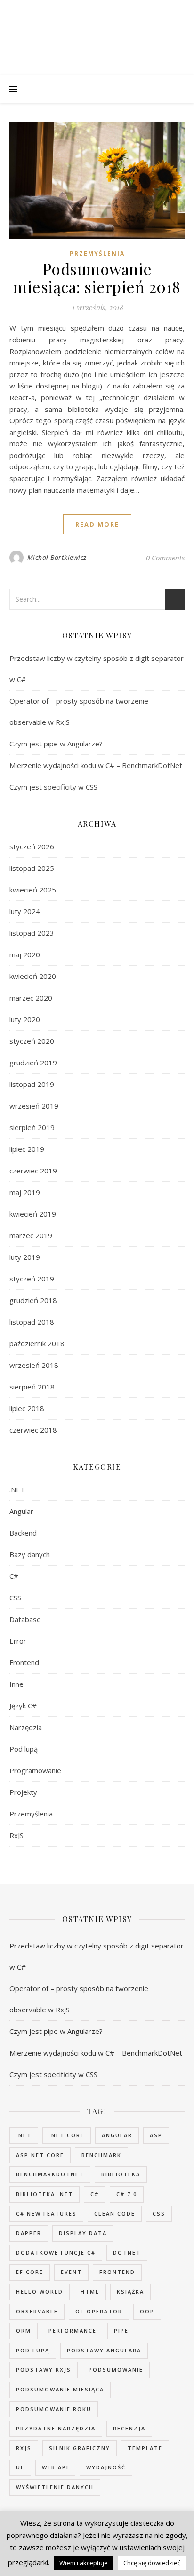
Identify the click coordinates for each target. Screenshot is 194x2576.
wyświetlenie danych (55, 2487)
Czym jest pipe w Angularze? (56, 744)
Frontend (24, 1662)
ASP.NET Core (40, 2155)
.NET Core (67, 2135)
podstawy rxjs (44, 2370)
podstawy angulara (104, 2350)
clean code (115, 2214)
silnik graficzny (80, 2448)
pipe (121, 2331)
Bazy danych (30, 1554)
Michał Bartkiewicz (57, 557)
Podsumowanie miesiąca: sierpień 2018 (97, 278)
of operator (99, 2311)
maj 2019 (25, 1192)
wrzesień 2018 (34, 1365)
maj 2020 (25, 954)
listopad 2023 (32, 933)
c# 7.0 (127, 2194)
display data (83, 2233)
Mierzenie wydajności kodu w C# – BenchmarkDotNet (96, 765)
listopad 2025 (32, 868)
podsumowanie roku (54, 2409)
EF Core (30, 2272)
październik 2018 (37, 1343)
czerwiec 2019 (33, 1171)
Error (18, 1641)
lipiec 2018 (27, 1408)
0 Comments (165, 558)
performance (73, 2331)
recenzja (129, 2428)
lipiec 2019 (27, 1149)
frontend (117, 2272)
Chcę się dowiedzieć (152, 2563)
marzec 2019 (31, 1235)
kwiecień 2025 (33, 890)
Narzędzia (26, 1727)
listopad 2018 (32, 1322)
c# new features (46, 2214)
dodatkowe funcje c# (56, 2253)
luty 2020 (25, 1019)
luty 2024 (25, 911)
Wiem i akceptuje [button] (84, 2563)
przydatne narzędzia (56, 2428)
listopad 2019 (32, 1084)
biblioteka (121, 2174)
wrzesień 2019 (34, 1106)
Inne (16, 1684)
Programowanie (35, 1770)
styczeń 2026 (32, 846)
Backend (23, 1533)
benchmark (101, 2155)
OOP (147, 2311)
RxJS (16, 1835)
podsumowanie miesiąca (60, 2389)
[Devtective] (97, 36)
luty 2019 (25, 1257)
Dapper (29, 2233)
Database (25, 1619)
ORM (24, 2331)
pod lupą (33, 2350)
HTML (90, 2292)
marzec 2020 (31, 998)
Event (71, 2272)
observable (37, 2311)
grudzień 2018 (33, 1300)
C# (14, 1576)
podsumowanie (116, 2370)
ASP (156, 2135)
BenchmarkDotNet (50, 2174)
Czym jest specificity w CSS (53, 787)
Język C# (23, 1706)
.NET (17, 1490)
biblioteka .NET (44, 2194)
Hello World (40, 2292)
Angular (21, 1511)
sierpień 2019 (32, 1127)
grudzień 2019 (33, 1063)
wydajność (106, 2467)
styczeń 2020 (32, 1041)
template (145, 2448)
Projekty (23, 1792)
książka (130, 2292)
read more (97, 524)
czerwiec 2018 (33, 1430)
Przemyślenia (97, 253)
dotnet (127, 2253)
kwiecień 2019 (33, 1214)
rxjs (24, 2448)
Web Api (55, 2467)
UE (20, 2467)
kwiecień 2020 (33, 976)
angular (117, 2135)
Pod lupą (24, 1749)
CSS (15, 1598)
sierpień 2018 (32, 1387)
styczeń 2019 (32, 1279)
